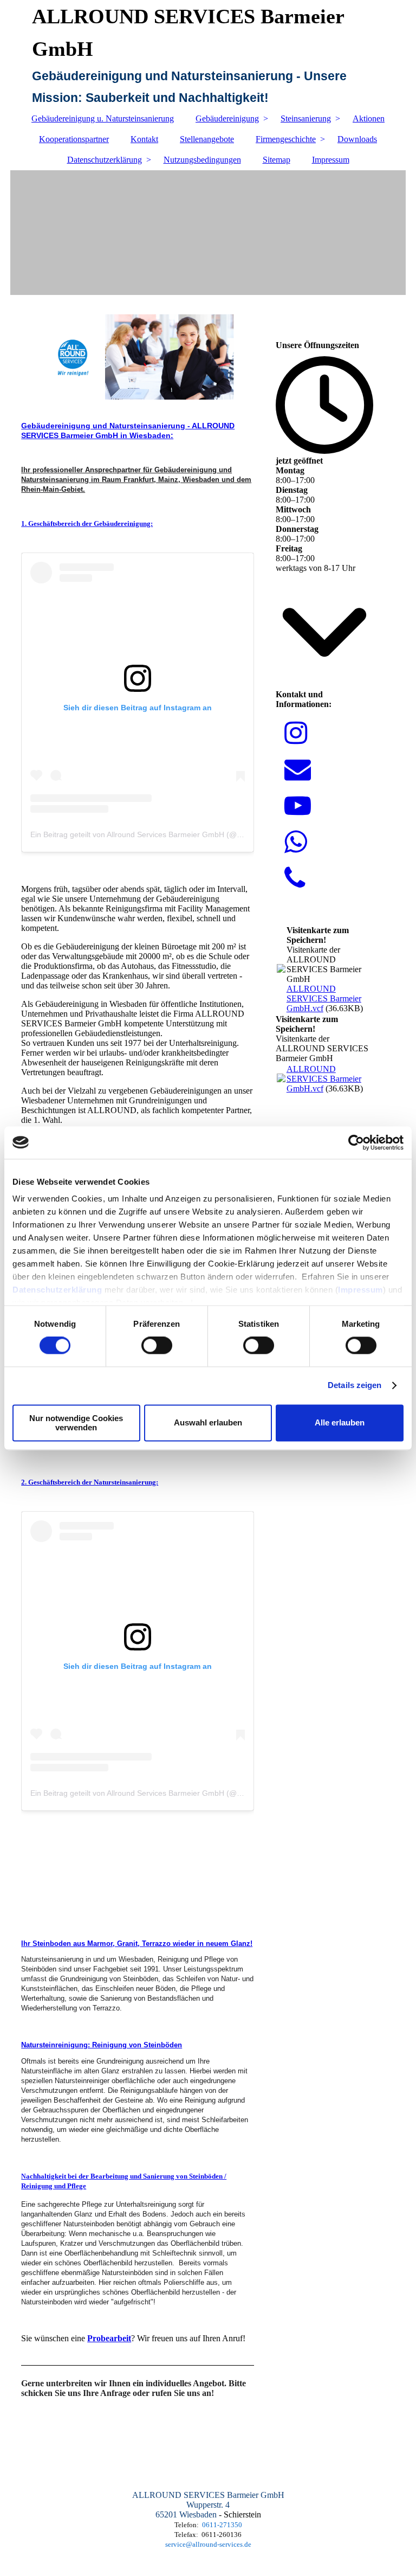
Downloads (357, 139)
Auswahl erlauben (208, 1423)
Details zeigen (355, 1386)
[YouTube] (298, 806)
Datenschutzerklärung (57, 1290)
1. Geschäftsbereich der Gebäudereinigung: (87, 523)
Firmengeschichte (286, 139)
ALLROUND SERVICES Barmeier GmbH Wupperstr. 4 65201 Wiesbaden (208, 2505)
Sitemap (277, 160)
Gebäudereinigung (227, 118)
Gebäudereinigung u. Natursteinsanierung (103, 118)
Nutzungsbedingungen (202, 160)
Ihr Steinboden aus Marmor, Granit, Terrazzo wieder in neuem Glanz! (137, 1944)
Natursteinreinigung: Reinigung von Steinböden (102, 2045)
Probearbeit (109, 2338)
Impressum (360, 1290)
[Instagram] (296, 733)
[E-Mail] (298, 770)
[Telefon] (295, 879)
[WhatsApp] (296, 842)
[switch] (157, 1346)
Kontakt (144, 139)
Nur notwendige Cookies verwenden (76, 1423)
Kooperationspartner (74, 139)
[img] (208, 233)
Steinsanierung (306, 118)
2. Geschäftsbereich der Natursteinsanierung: (90, 1482)
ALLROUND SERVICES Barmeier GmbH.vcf (324, 998)
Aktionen (369, 118)
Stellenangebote (207, 139)
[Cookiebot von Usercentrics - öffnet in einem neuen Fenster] (356, 1142)
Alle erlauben (340, 1423)
